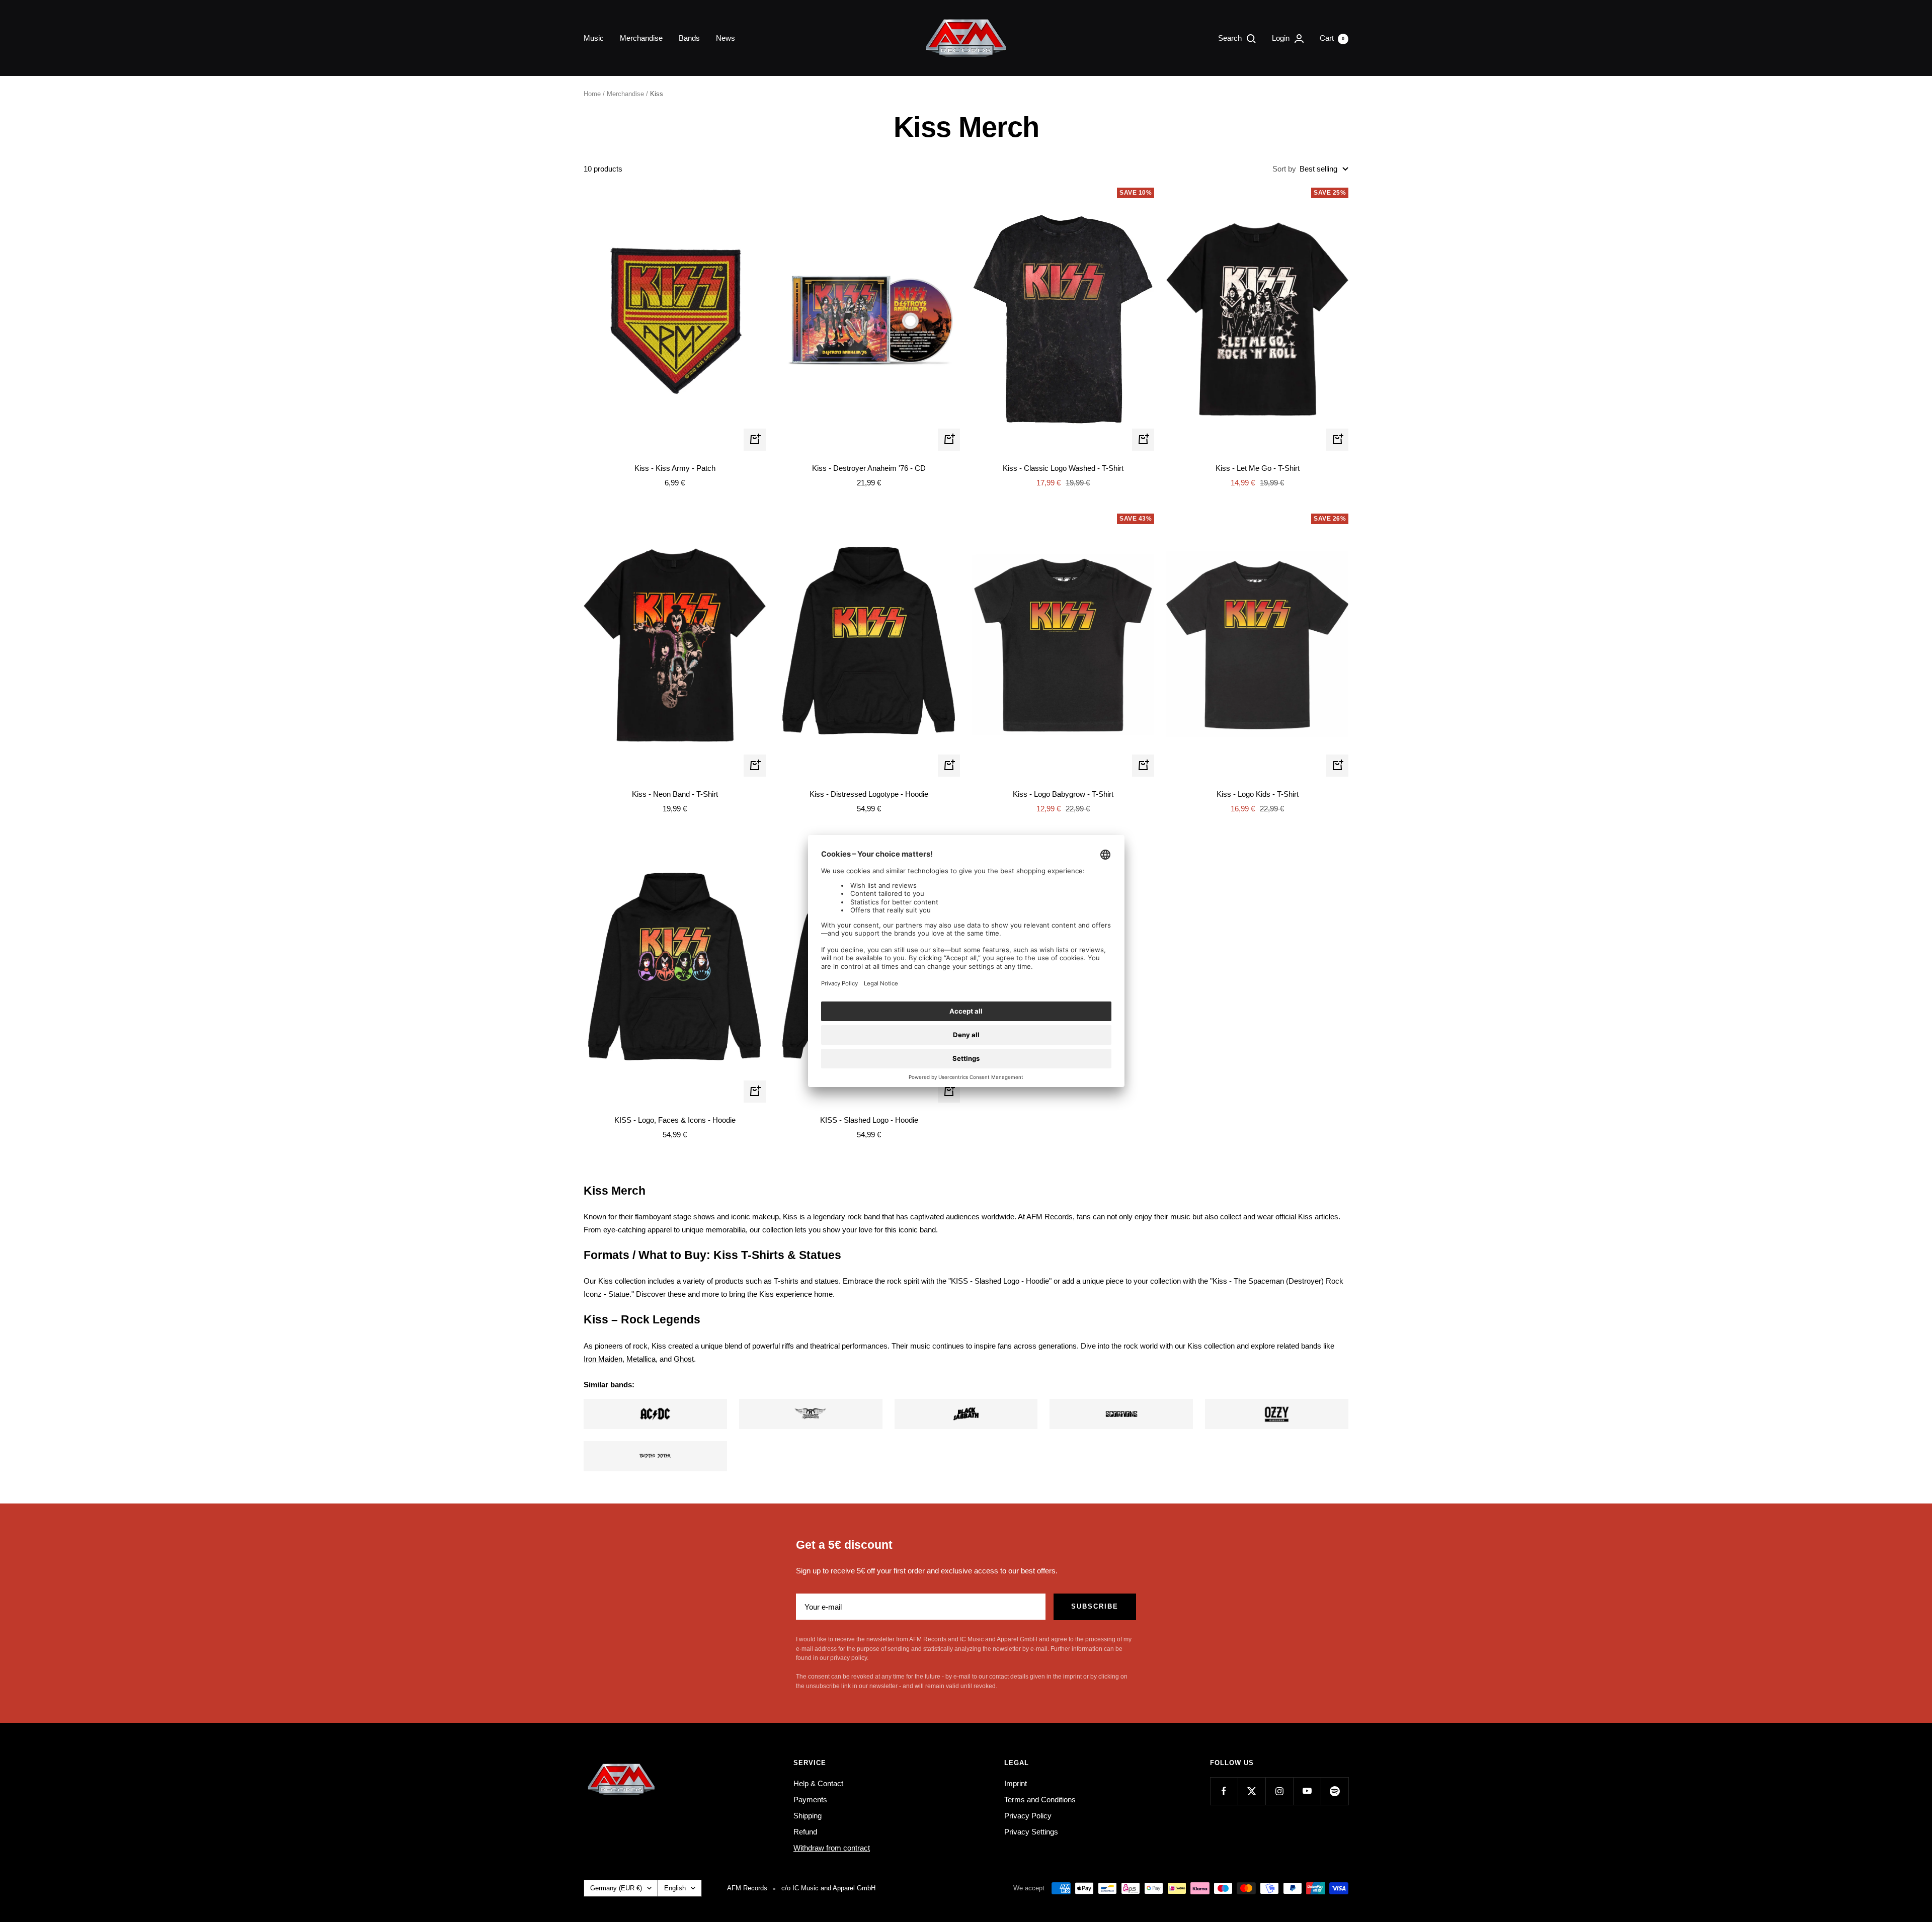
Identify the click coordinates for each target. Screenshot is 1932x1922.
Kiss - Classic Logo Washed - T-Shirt (1063, 468)
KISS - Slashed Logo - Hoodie (869, 1120)
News (726, 38)
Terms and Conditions (1040, 1800)
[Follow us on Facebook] (1224, 1791)
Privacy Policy (1028, 1816)
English (675, 1888)
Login (1282, 38)
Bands (689, 38)
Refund (805, 1832)
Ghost (684, 1359)
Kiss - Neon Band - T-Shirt (675, 794)
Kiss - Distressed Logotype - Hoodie (869, 794)
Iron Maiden (603, 1359)
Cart (1332, 38)
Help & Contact (818, 1783)
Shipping (808, 1816)
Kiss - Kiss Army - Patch (675, 468)
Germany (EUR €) (616, 1888)
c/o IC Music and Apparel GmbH (828, 1888)
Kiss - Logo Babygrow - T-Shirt (1063, 794)
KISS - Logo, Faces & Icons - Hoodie (675, 1120)
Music (594, 38)
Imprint (1016, 1783)
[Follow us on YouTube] (1307, 1791)
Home (592, 94)
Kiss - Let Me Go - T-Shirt (1258, 468)
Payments (810, 1800)
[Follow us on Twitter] (1252, 1791)
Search (1231, 38)
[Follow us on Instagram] (1279, 1791)
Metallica (641, 1359)
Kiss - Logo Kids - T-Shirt (1258, 794)
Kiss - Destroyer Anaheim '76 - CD (869, 468)
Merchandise (641, 38)
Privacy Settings (1031, 1832)
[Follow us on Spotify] (1335, 1791)
